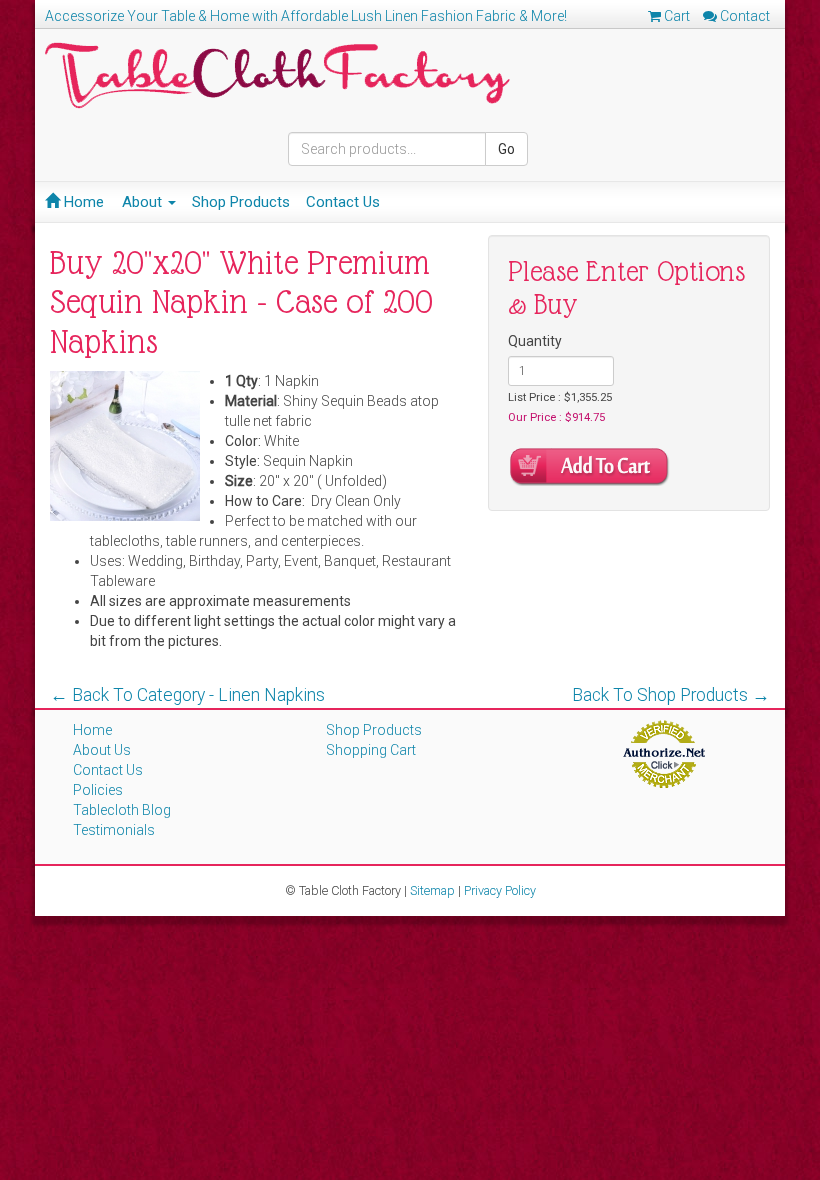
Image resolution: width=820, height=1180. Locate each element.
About (144, 202)
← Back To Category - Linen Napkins (187, 695)
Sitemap (432, 890)
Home (82, 202)
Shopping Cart (371, 750)
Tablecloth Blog (122, 810)
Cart (675, 16)
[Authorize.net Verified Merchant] (663, 753)
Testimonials (114, 830)
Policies (98, 790)
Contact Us (343, 202)
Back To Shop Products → (671, 695)
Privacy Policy (500, 890)
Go (506, 149)
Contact (743, 16)
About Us (102, 750)
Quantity (535, 341)
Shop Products (241, 202)
